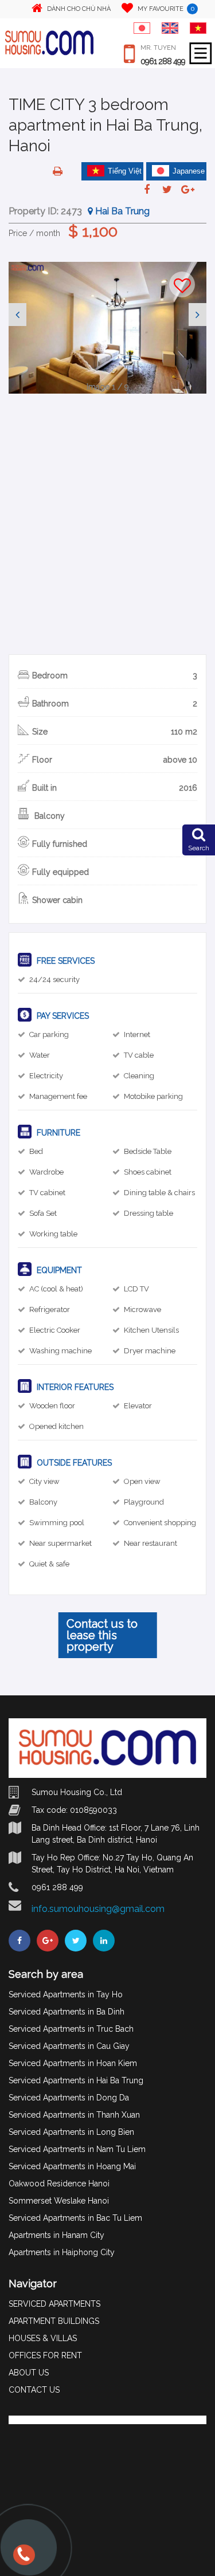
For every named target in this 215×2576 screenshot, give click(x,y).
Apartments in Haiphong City (62, 2252)
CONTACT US (34, 2390)
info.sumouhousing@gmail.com (98, 1909)
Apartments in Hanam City (56, 2235)
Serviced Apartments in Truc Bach (71, 2029)
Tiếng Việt (125, 171)
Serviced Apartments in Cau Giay (69, 2046)
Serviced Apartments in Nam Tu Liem (77, 2149)
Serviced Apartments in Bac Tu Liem (75, 2218)
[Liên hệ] (23, 2560)
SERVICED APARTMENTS (54, 2304)
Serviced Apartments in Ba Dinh (67, 2012)
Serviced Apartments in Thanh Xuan (74, 2115)
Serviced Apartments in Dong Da (69, 2098)
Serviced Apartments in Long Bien (71, 2132)
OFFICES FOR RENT (45, 2355)
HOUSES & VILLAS (43, 2338)
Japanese (189, 171)
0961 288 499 (163, 61)
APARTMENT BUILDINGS (54, 2321)
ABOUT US (29, 2373)
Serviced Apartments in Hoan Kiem (73, 2063)
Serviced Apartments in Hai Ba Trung (76, 2080)
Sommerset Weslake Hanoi (59, 2201)
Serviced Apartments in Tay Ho (66, 1994)
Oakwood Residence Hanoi (59, 2184)
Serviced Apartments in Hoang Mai (72, 2166)
